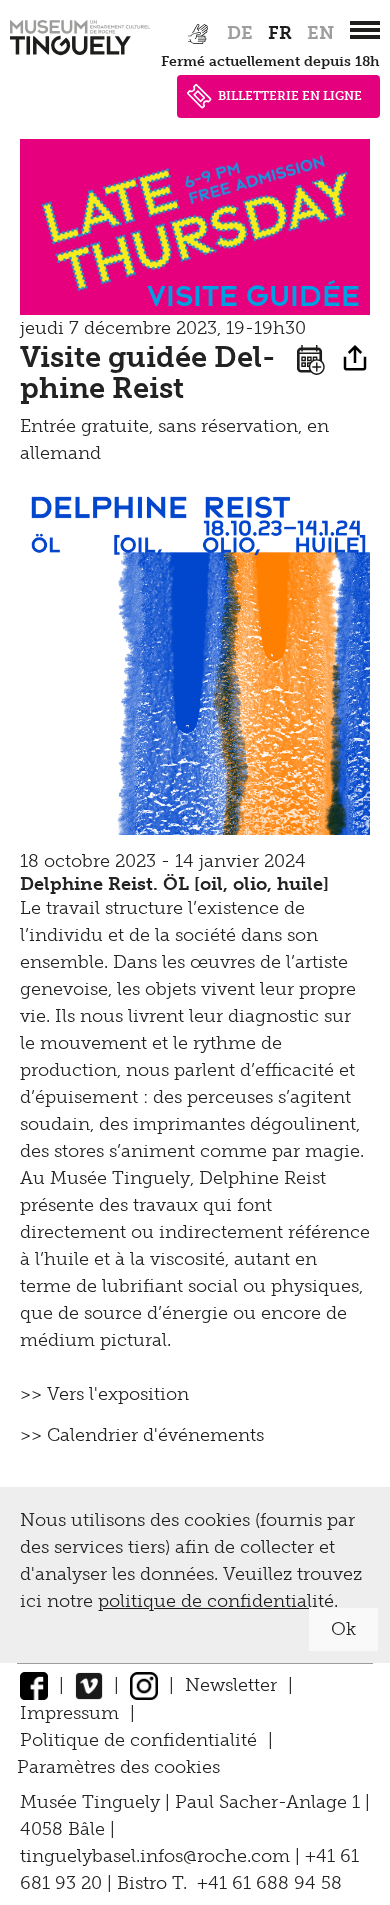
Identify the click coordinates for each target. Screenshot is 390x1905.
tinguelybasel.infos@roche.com (157, 1856)
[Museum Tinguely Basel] (80, 55)
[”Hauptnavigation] (365, 30)
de (240, 33)
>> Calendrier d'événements (142, 1435)
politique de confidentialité (216, 1601)
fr (280, 33)
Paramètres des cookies (118, 1767)
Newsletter (231, 1685)
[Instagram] (144, 1685)
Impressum (69, 1713)
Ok (343, 1629)
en (320, 33)
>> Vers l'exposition (104, 1394)
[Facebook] (34, 1685)
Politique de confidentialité (138, 1740)
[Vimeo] (89, 1685)
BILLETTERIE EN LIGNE (290, 96)
